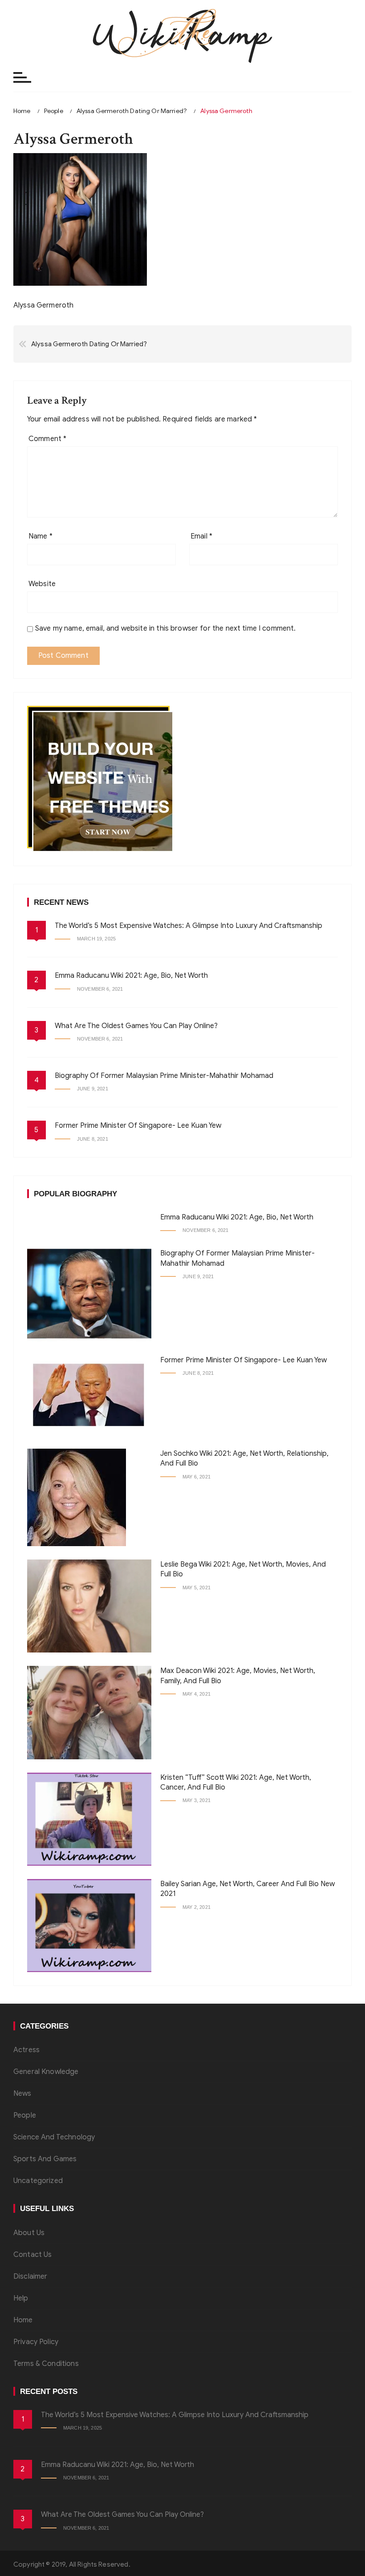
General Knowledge (46, 2072)
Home (23, 2320)
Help (21, 2298)
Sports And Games (45, 2159)
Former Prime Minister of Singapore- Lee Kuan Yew (138, 1126)
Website (42, 584)
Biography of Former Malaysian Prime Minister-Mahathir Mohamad (164, 1076)
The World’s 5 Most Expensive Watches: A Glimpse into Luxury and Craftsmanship (189, 926)
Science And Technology (54, 2137)
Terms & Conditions (46, 2364)
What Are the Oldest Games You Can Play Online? (136, 1026)
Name (41, 536)
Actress (26, 2050)
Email (201, 536)
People (25, 2115)
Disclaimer (30, 2276)
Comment (47, 439)
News (22, 2094)
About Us (29, 2233)
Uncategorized (38, 2181)
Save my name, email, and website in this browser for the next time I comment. (166, 628)
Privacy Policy (36, 2342)
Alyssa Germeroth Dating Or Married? (89, 344)
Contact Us (33, 2255)
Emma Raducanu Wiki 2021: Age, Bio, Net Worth (131, 976)
